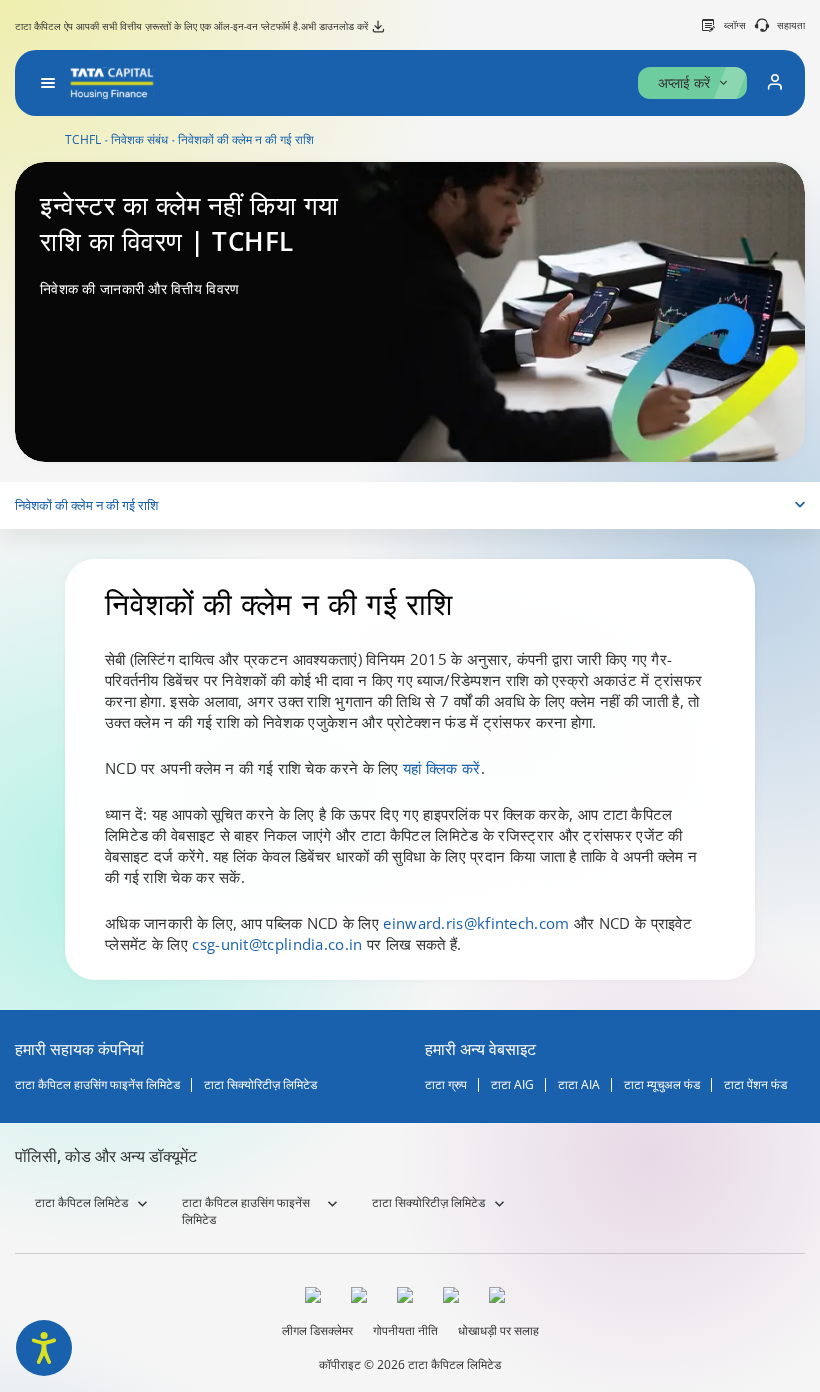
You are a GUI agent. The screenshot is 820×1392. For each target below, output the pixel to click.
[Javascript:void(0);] (775, 82)
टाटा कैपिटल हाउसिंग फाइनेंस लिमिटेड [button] (246, 1211)
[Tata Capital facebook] (318, 1297)
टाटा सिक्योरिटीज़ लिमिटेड (260, 1085)
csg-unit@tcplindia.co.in (277, 944)
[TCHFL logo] (112, 83)
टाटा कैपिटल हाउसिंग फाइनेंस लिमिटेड (97, 1085)
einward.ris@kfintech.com (478, 923)
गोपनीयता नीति (405, 1331)
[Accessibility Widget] (44, 1348)
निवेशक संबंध (139, 140)
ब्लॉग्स (735, 25)
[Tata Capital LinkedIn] (502, 1297)
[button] (48, 83)
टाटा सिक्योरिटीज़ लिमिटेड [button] (428, 1202)
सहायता (791, 25)
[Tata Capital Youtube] (456, 1297)
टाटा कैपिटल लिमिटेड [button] (81, 1202)
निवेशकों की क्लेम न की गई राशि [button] (86, 505)
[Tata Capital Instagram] (410, 1297)
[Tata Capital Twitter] (364, 1297)
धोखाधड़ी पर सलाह (498, 1331)
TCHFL (83, 140)
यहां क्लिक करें (441, 768)
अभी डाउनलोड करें (334, 26)
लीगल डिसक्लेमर (317, 1331)
